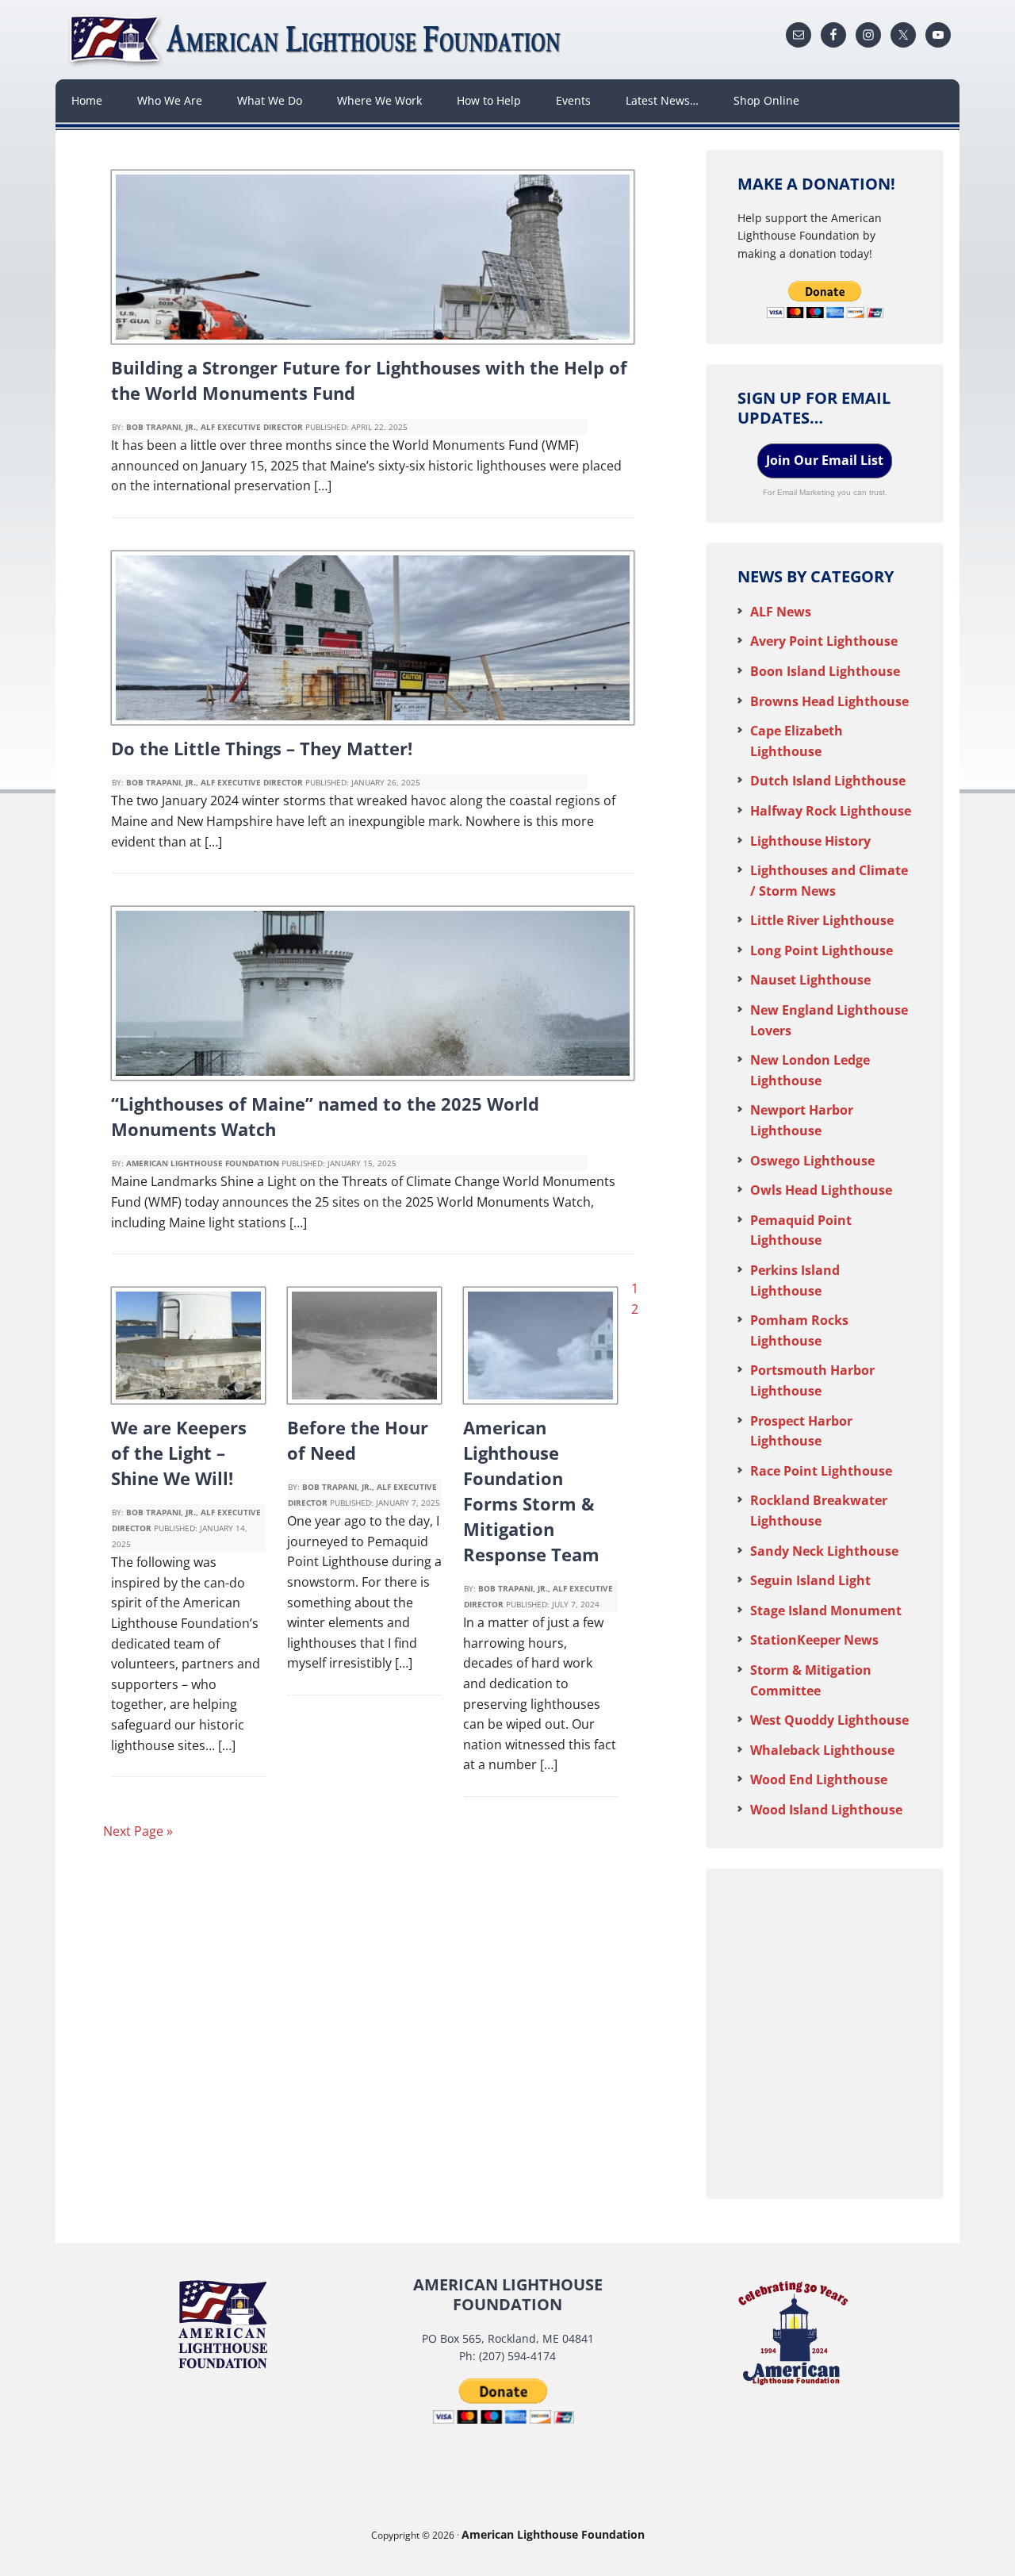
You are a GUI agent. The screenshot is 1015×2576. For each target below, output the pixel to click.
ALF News (781, 612)
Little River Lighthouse (822, 920)
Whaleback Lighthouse (822, 1750)
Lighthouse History (810, 841)
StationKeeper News (814, 1640)
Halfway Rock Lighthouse (831, 811)
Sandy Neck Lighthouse (824, 1551)
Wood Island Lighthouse (826, 1810)
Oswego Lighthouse (812, 1161)
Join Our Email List (825, 460)
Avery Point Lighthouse (824, 641)
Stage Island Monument (826, 1610)
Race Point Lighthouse (821, 1471)
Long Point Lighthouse (822, 950)
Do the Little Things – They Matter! (262, 748)
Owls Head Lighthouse (821, 1190)
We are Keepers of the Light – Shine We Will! (179, 1453)
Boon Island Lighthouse (825, 671)
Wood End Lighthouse (819, 1779)
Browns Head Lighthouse (829, 701)
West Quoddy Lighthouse (829, 1720)
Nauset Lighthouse (810, 980)
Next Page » (138, 1831)
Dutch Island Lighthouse (828, 781)
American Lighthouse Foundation (317, 40)
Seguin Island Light (810, 1580)
